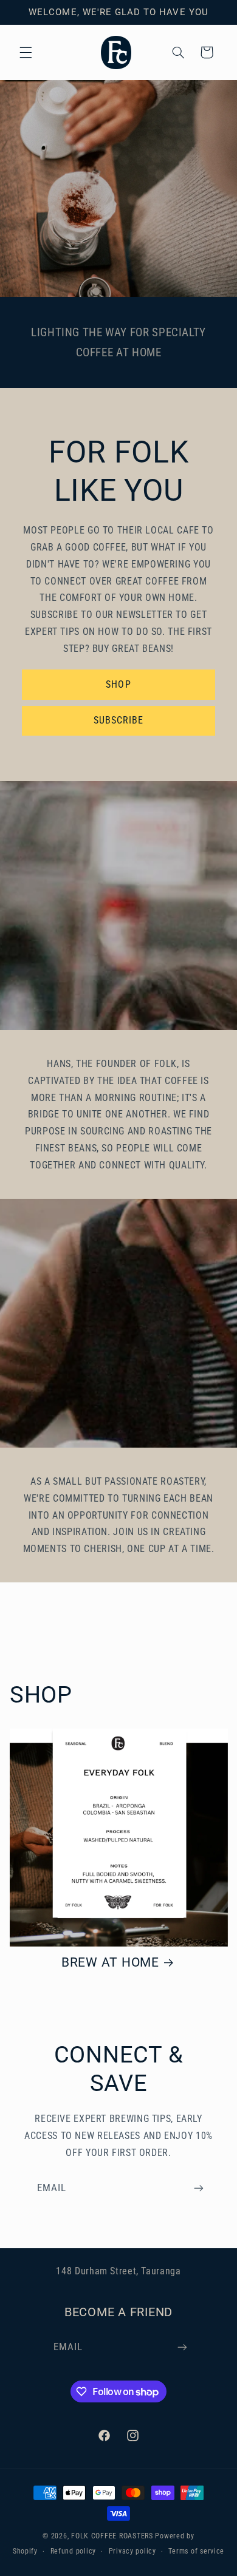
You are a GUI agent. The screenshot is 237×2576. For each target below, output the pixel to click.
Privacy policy (132, 2551)
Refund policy (74, 2551)
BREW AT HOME (110, 1962)
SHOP (118, 684)
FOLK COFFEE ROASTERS (112, 2536)
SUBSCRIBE (118, 720)
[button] (26, 52)
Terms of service (196, 2551)
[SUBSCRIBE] (199, 2188)
